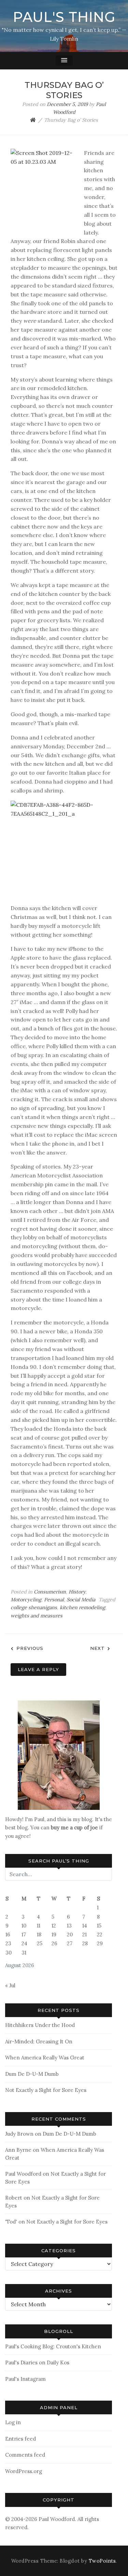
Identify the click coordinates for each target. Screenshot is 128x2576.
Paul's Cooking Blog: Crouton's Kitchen (53, 2346)
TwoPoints (102, 2561)
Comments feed (25, 2455)
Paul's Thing (64, 17)
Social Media (81, 1600)
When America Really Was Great (45, 2058)
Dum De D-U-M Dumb (32, 2074)
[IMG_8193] (59, 1755)
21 (84, 1934)
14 (85, 1926)
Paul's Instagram (25, 2379)
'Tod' (11, 2222)
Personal (54, 1600)
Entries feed (20, 2439)
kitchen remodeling (82, 1607)
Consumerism (50, 1592)
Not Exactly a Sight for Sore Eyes (46, 2090)
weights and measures (37, 1616)
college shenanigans (34, 1607)
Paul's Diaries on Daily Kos (37, 2363)
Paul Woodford (23, 2174)
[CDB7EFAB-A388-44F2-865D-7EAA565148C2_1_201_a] (64, 850)
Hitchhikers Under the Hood (40, 2025)
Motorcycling (26, 1600)
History (77, 1592)
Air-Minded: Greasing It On (39, 2041)
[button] (64, 61)
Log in (13, 2422)
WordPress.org (24, 2471)
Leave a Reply (38, 1669)
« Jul (10, 1985)
